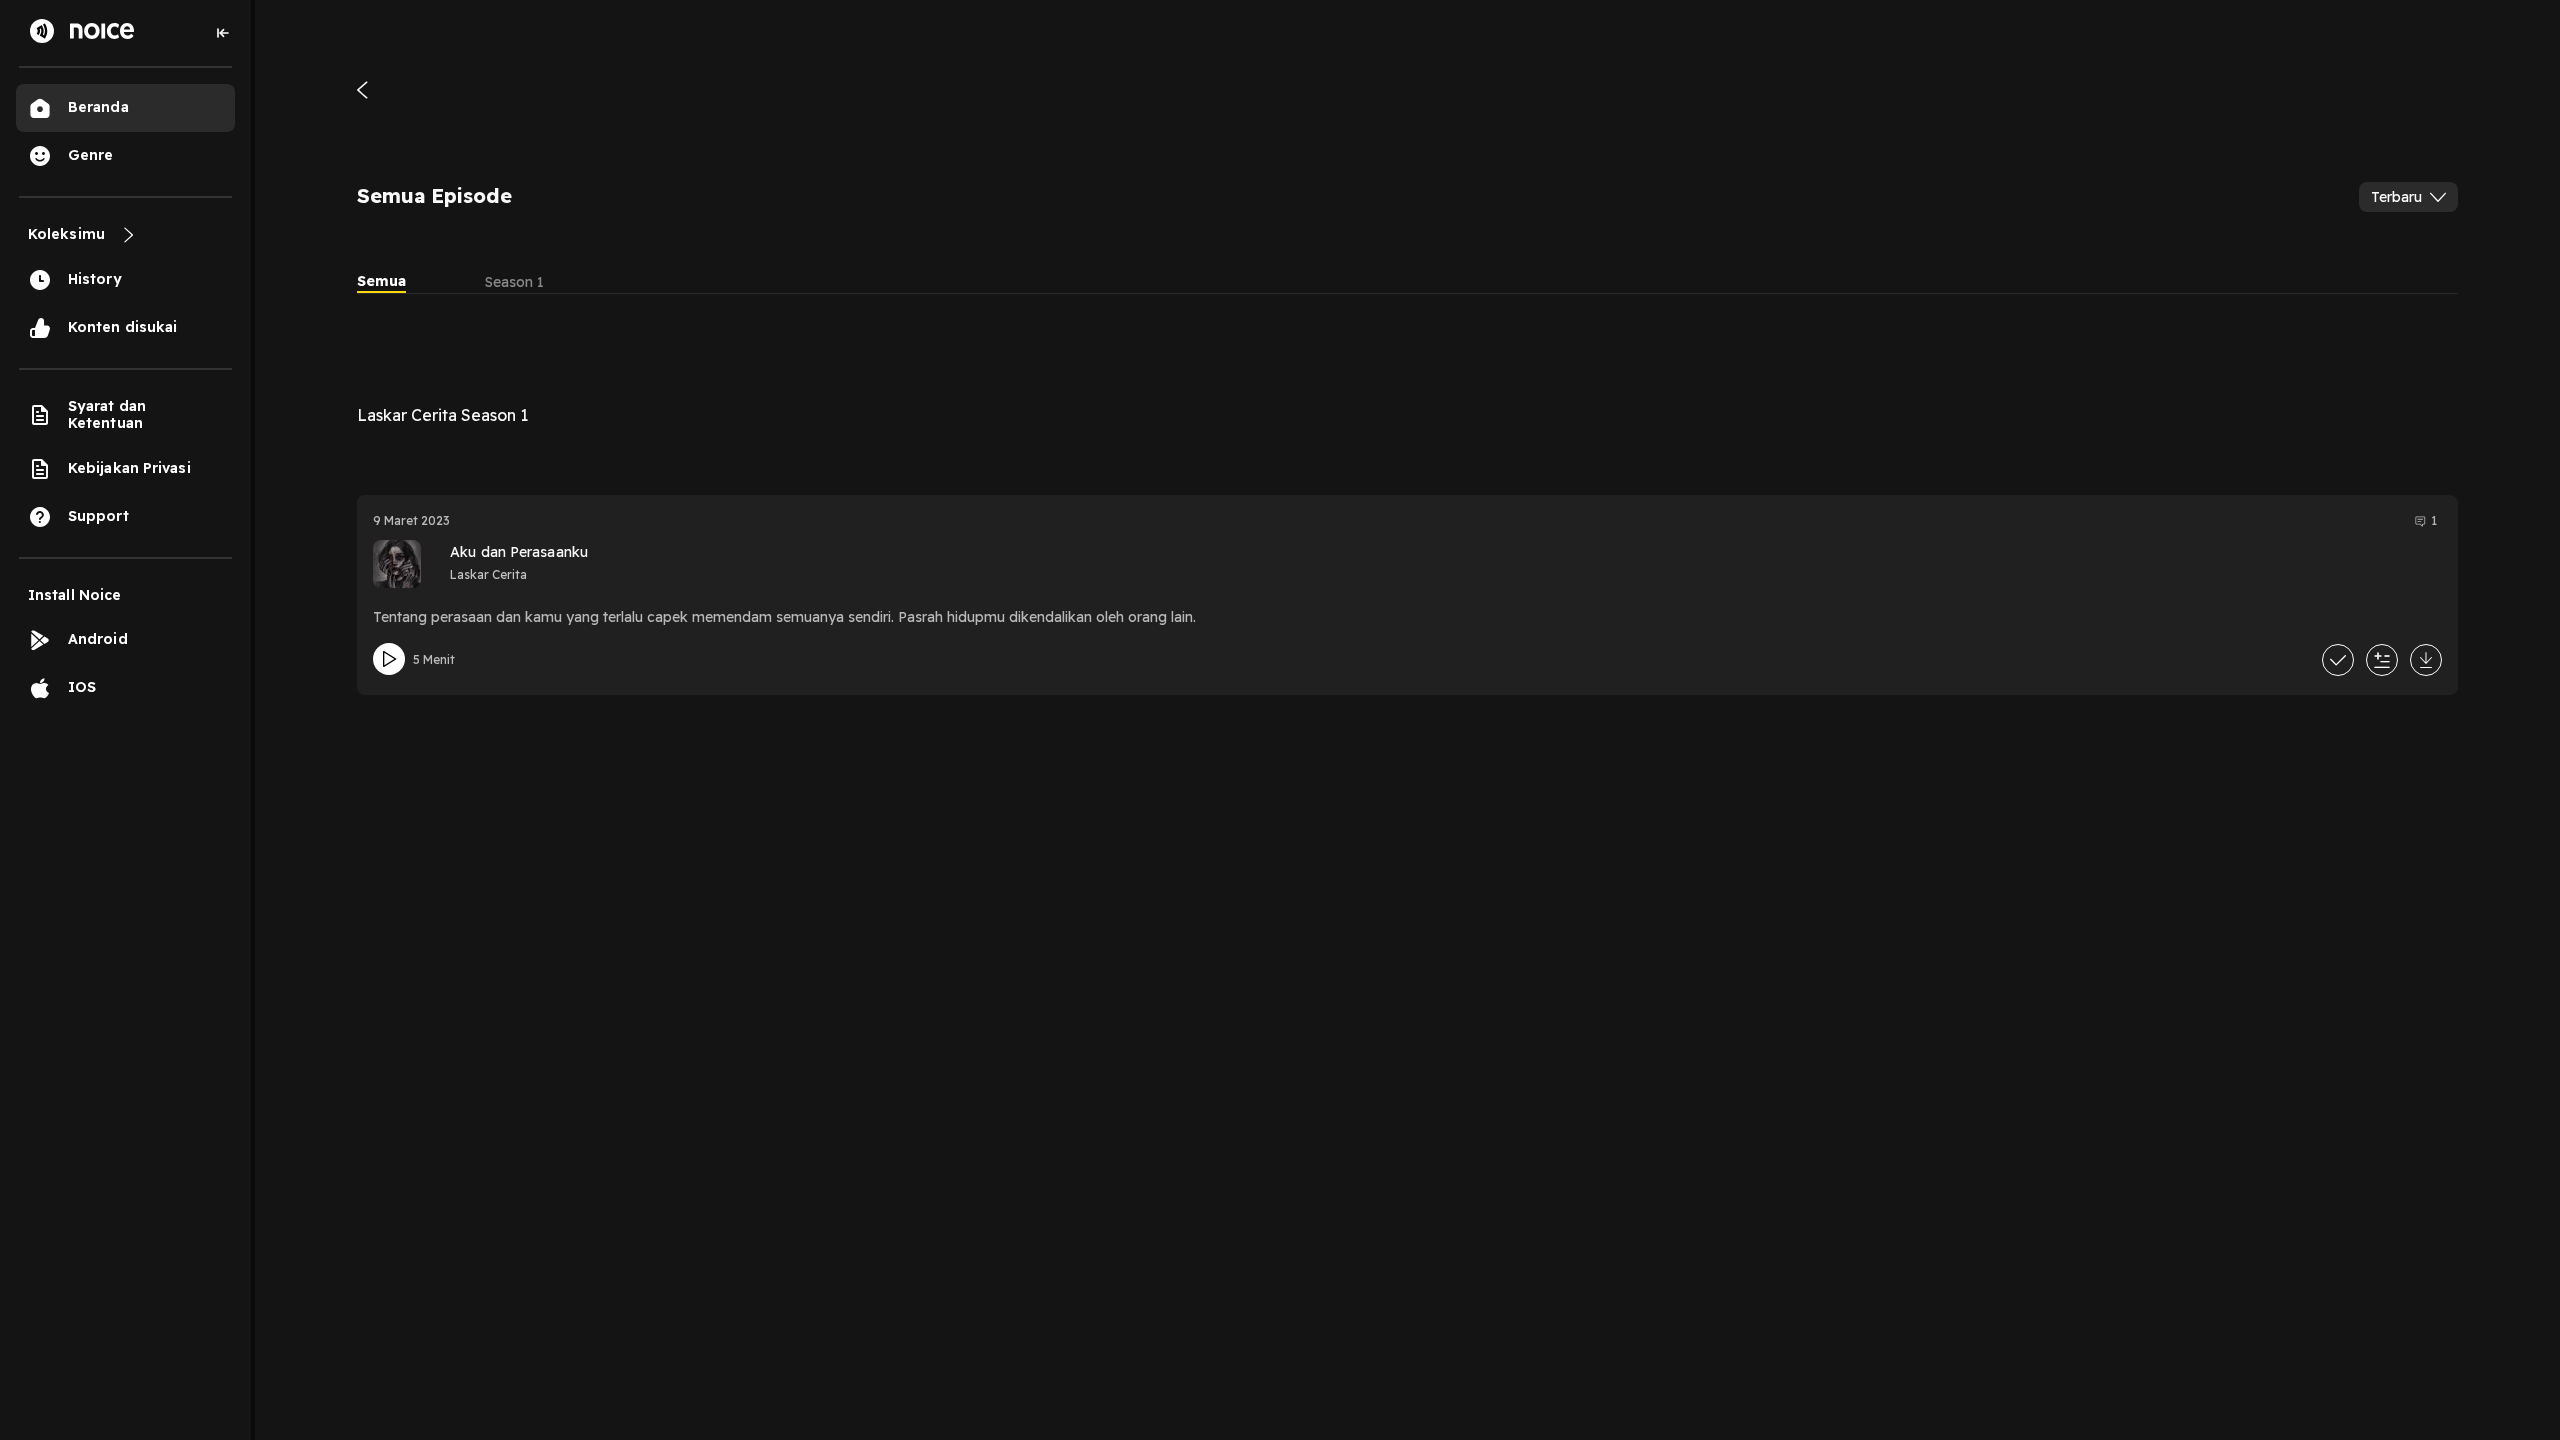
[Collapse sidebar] (223, 33)
